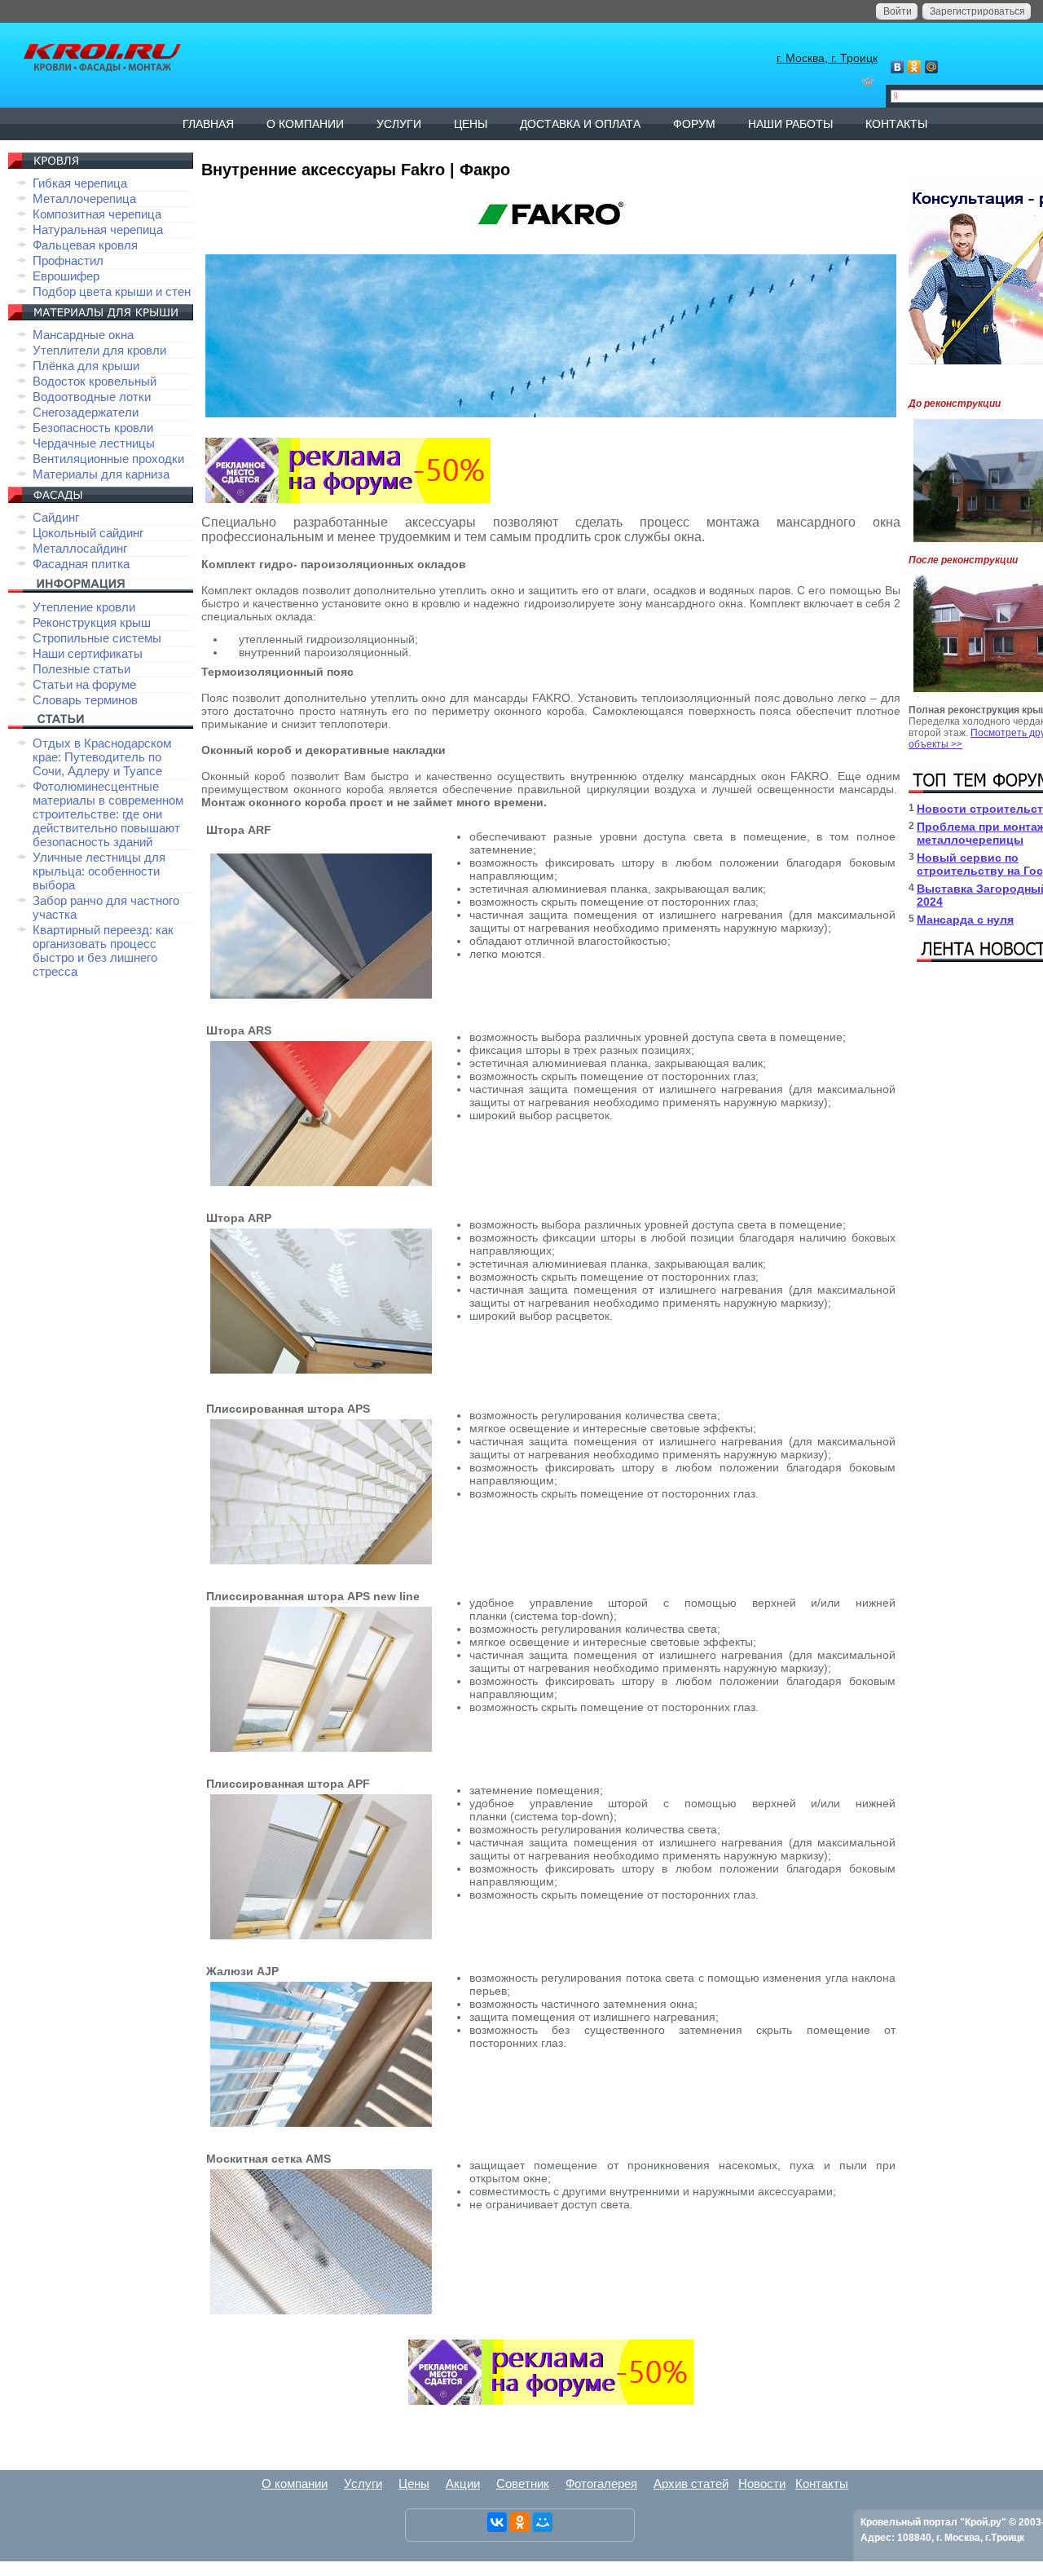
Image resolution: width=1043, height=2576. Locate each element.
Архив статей (691, 2483)
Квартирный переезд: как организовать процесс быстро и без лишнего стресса (103, 951)
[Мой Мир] (932, 67)
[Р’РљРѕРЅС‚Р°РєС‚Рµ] (497, 2522)
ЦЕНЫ (471, 124)
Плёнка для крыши (86, 366)
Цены (414, 2483)
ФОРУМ (694, 124)
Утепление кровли (84, 607)
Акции (463, 2483)
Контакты (822, 2483)
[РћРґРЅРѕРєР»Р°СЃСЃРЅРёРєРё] (520, 2522)
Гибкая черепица (80, 183)
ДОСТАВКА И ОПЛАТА (580, 124)
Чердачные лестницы (94, 443)
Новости (762, 2483)
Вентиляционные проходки (108, 459)
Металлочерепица (84, 198)
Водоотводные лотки (92, 397)
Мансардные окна (83, 335)
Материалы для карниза (101, 474)
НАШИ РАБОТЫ (790, 124)
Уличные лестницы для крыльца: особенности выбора (99, 871)
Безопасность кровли (93, 428)
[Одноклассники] (915, 67)
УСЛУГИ (399, 124)
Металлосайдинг (80, 548)
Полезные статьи (81, 669)
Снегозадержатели (86, 412)
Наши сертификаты (88, 653)
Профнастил (68, 260)
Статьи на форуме (84, 684)
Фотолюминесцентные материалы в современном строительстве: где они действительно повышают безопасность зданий (108, 814)
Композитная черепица (97, 214)
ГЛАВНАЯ (208, 124)
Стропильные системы (97, 638)
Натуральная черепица (98, 229)
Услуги (363, 2483)
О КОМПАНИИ (305, 124)
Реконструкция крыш (92, 622)
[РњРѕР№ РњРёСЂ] (543, 2522)
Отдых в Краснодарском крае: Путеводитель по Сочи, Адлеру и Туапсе (102, 757)
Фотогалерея (601, 2483)
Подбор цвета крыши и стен (112, 291)
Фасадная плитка (81, 564)
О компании (295, 2483)
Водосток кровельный (95, 381)
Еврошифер (66, 276)
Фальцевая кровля (85, 245)
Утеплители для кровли (99, 350)
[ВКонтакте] (898, 67)
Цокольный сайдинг (88, 533)
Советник (523, 2483)
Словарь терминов (85, 700)
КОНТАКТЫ (896, 124)
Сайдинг (56, 517)
